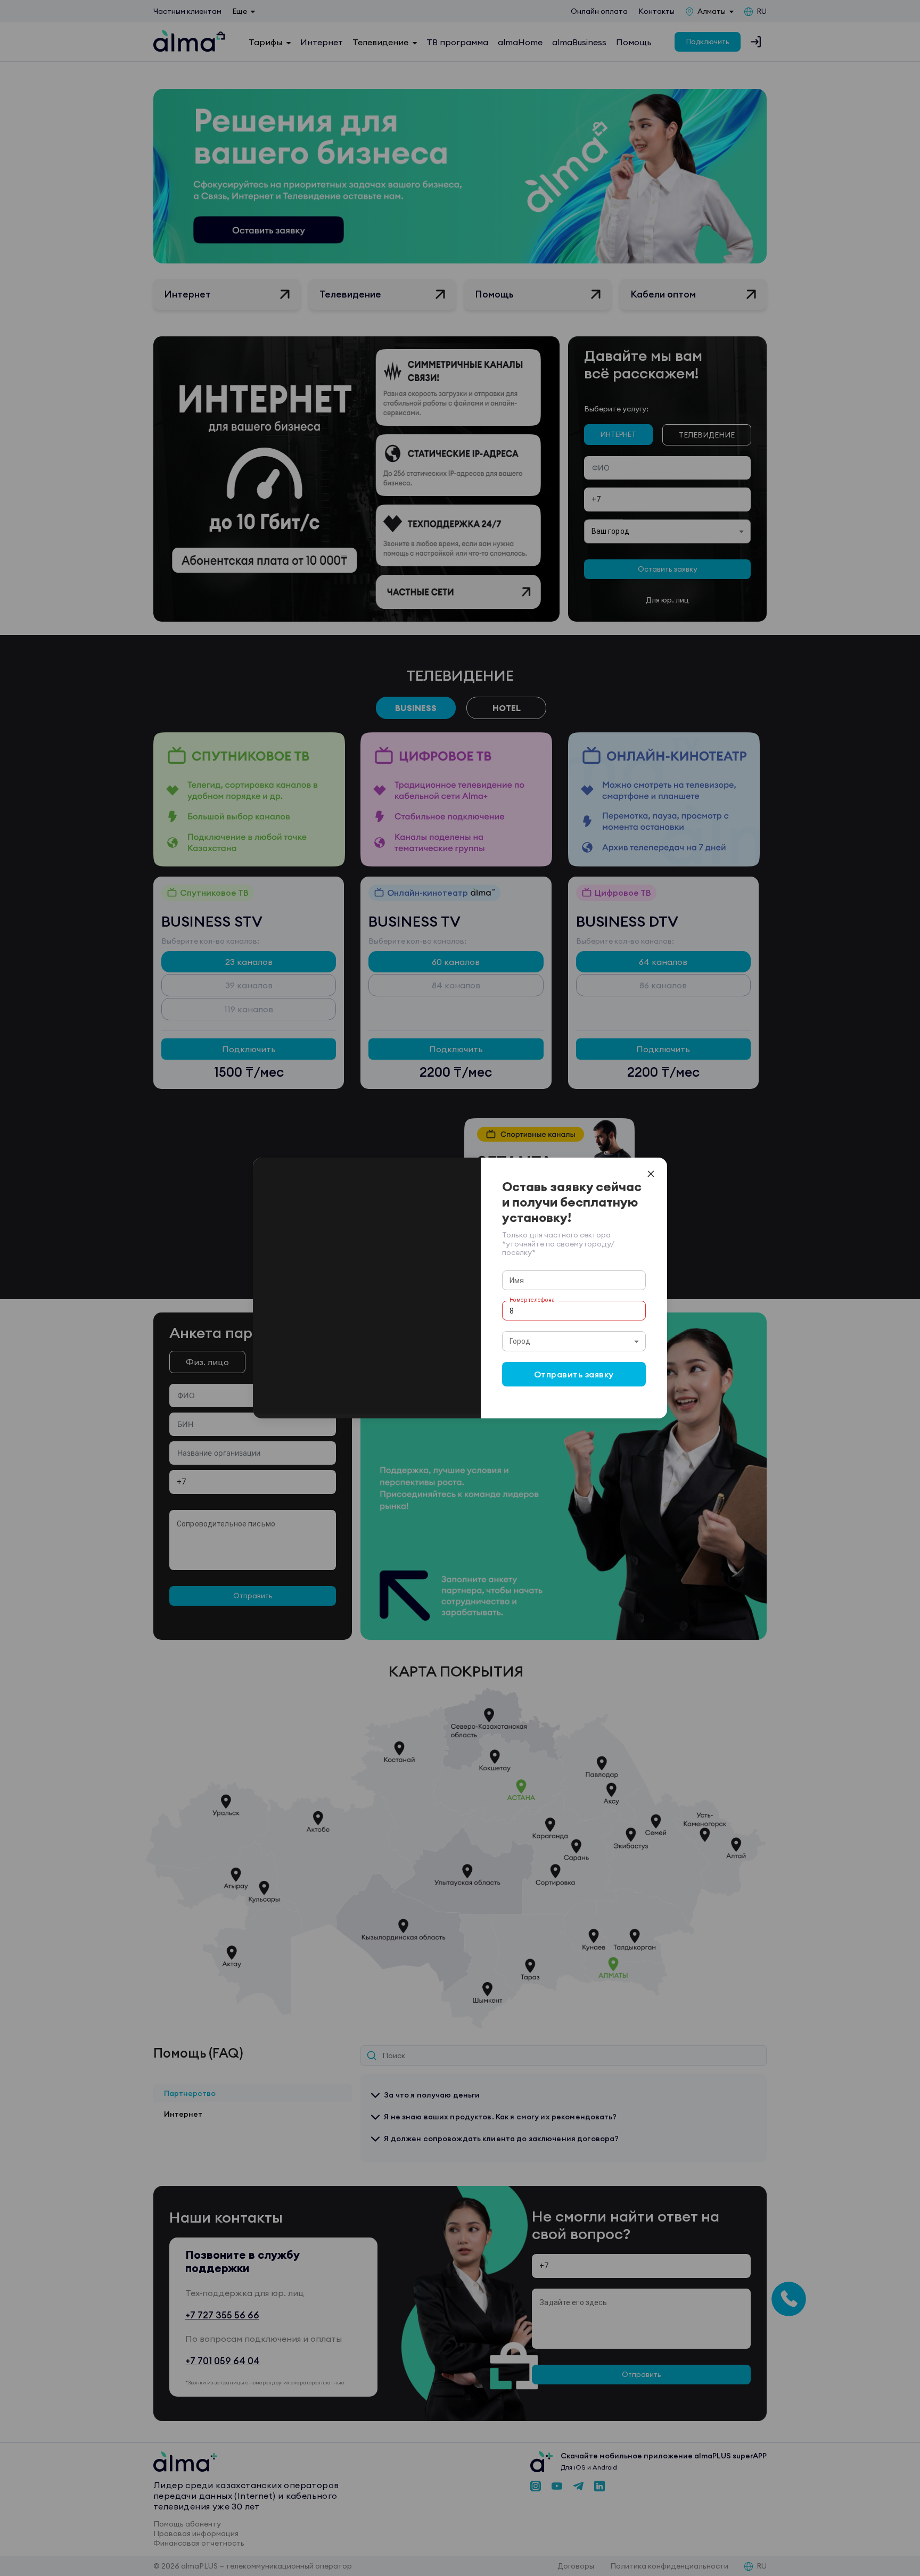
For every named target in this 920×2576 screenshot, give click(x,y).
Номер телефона (532, 1300)
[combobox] (574, 1341)
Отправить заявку (574, 1374)
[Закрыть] (651, 1174)
